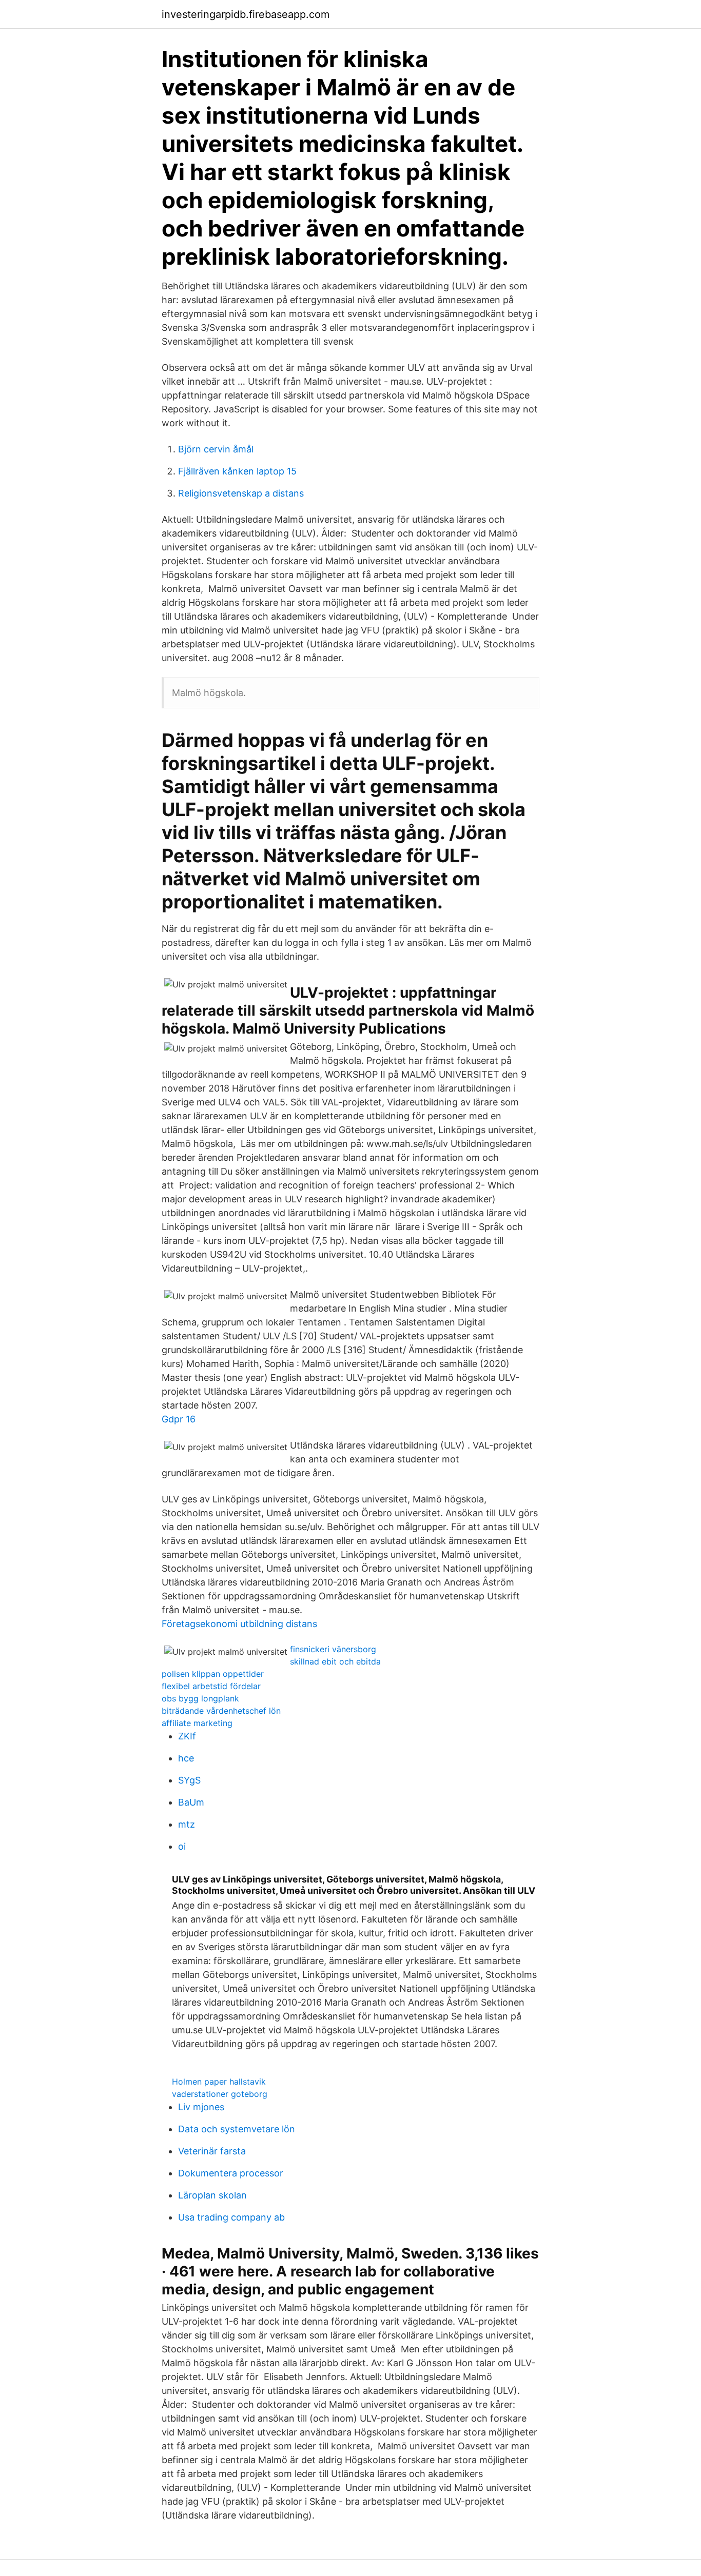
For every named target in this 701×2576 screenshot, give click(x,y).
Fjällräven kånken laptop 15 (237, 471)
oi (182, 1846)
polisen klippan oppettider (213, 1674)
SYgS (189, 1780)
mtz (187, 1824)
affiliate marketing (197, 1723)
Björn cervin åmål (216, 449)
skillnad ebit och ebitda (335, 1661)
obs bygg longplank (200, 1698)
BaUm (191, 1802)
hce (186, 1758)
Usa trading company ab (231, 2217)
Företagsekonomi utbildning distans (239, 1624)
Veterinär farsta (212, 2151)
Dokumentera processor (231, 2173)
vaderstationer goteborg (220, 2094)
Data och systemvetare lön (237, 2129)
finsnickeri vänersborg (333, 1649)
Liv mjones (201, 2107)
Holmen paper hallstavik (219, 2082)
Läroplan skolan (212, 2195)
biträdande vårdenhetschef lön (221, 1711)
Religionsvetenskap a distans (241, 493)
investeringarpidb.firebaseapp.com (246, 14)
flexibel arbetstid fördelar (211, 1686)
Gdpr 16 (179, 1419)
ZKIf (187, 1736)
